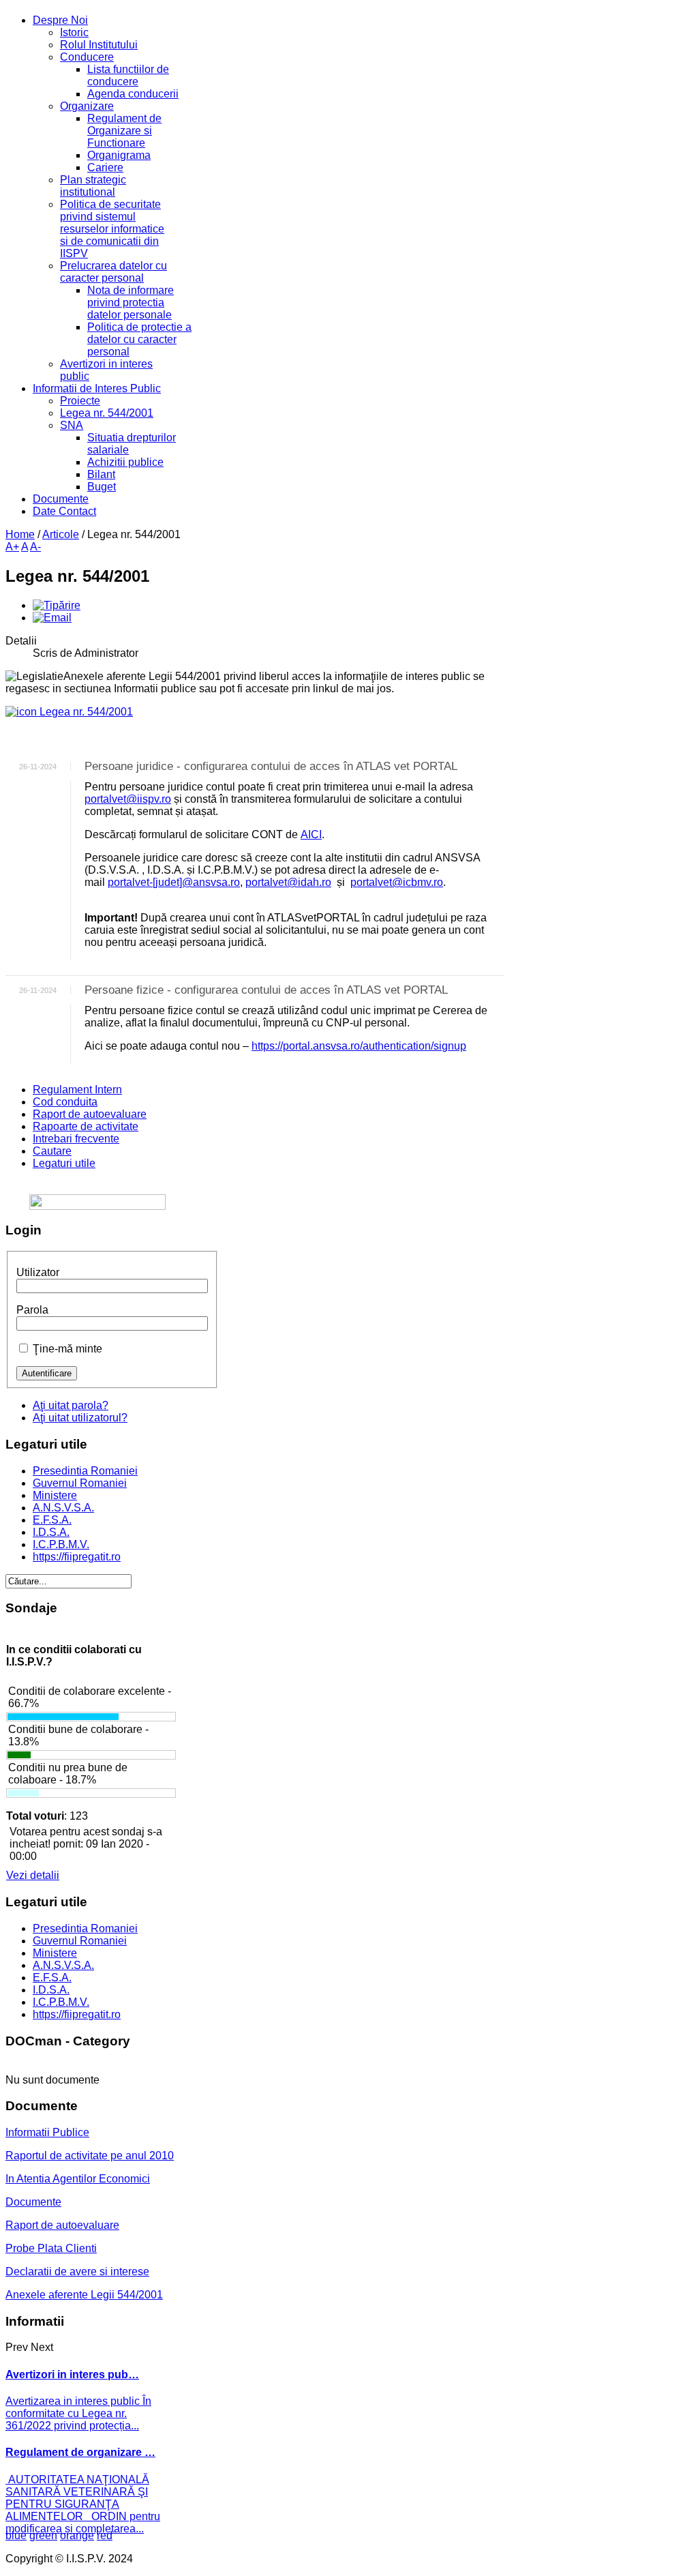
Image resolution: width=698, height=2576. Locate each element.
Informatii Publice (47, 2132)
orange (77, 2535)
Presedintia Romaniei (85, 1471)
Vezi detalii (33, 1875)
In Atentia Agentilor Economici (78, 2179)
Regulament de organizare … (80, 2452)
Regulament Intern (77, 1090)
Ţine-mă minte (67, 1349)
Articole (61, 534)
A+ (12, 547)
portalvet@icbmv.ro (397, 882)
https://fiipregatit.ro (77, 1557)
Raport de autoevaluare (90, 1114)
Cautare (52, 1151)
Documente (33, 2202)
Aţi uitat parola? (71, 1405)
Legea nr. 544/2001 (85, 712)
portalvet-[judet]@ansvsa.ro (174, 882)
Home (20, 534)
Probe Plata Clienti (51, 2248)
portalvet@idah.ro (288, 882)
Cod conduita (65, 1102)
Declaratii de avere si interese (77, 2271)
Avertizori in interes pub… (72, 2374)
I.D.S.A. (51, 1532)
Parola (32, 1310)
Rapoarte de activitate (86, 1126)
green (43, 2535)
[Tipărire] (57, 605)
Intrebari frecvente (76, 1139)
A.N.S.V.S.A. (63, 1508)
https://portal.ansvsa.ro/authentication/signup (359, 1046)
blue (16, 2535)
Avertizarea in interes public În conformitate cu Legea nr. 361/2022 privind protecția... (78, 2413)
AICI (311, 834)
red (105, 2535)
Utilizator (38, 1272)
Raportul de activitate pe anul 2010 (90, 2156)
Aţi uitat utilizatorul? (80, 1418)
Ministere (55, 1495)
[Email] (52, 618)
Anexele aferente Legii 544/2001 (84, 2295)
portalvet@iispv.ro (128, 799)
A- (35, 547)
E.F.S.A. (52, 1520)
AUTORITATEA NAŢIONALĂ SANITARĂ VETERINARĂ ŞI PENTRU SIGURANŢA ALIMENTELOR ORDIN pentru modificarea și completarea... (83, 2504)
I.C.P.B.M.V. (61, 1544)
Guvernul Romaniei (80, 1483)
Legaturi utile (64, 1163)
